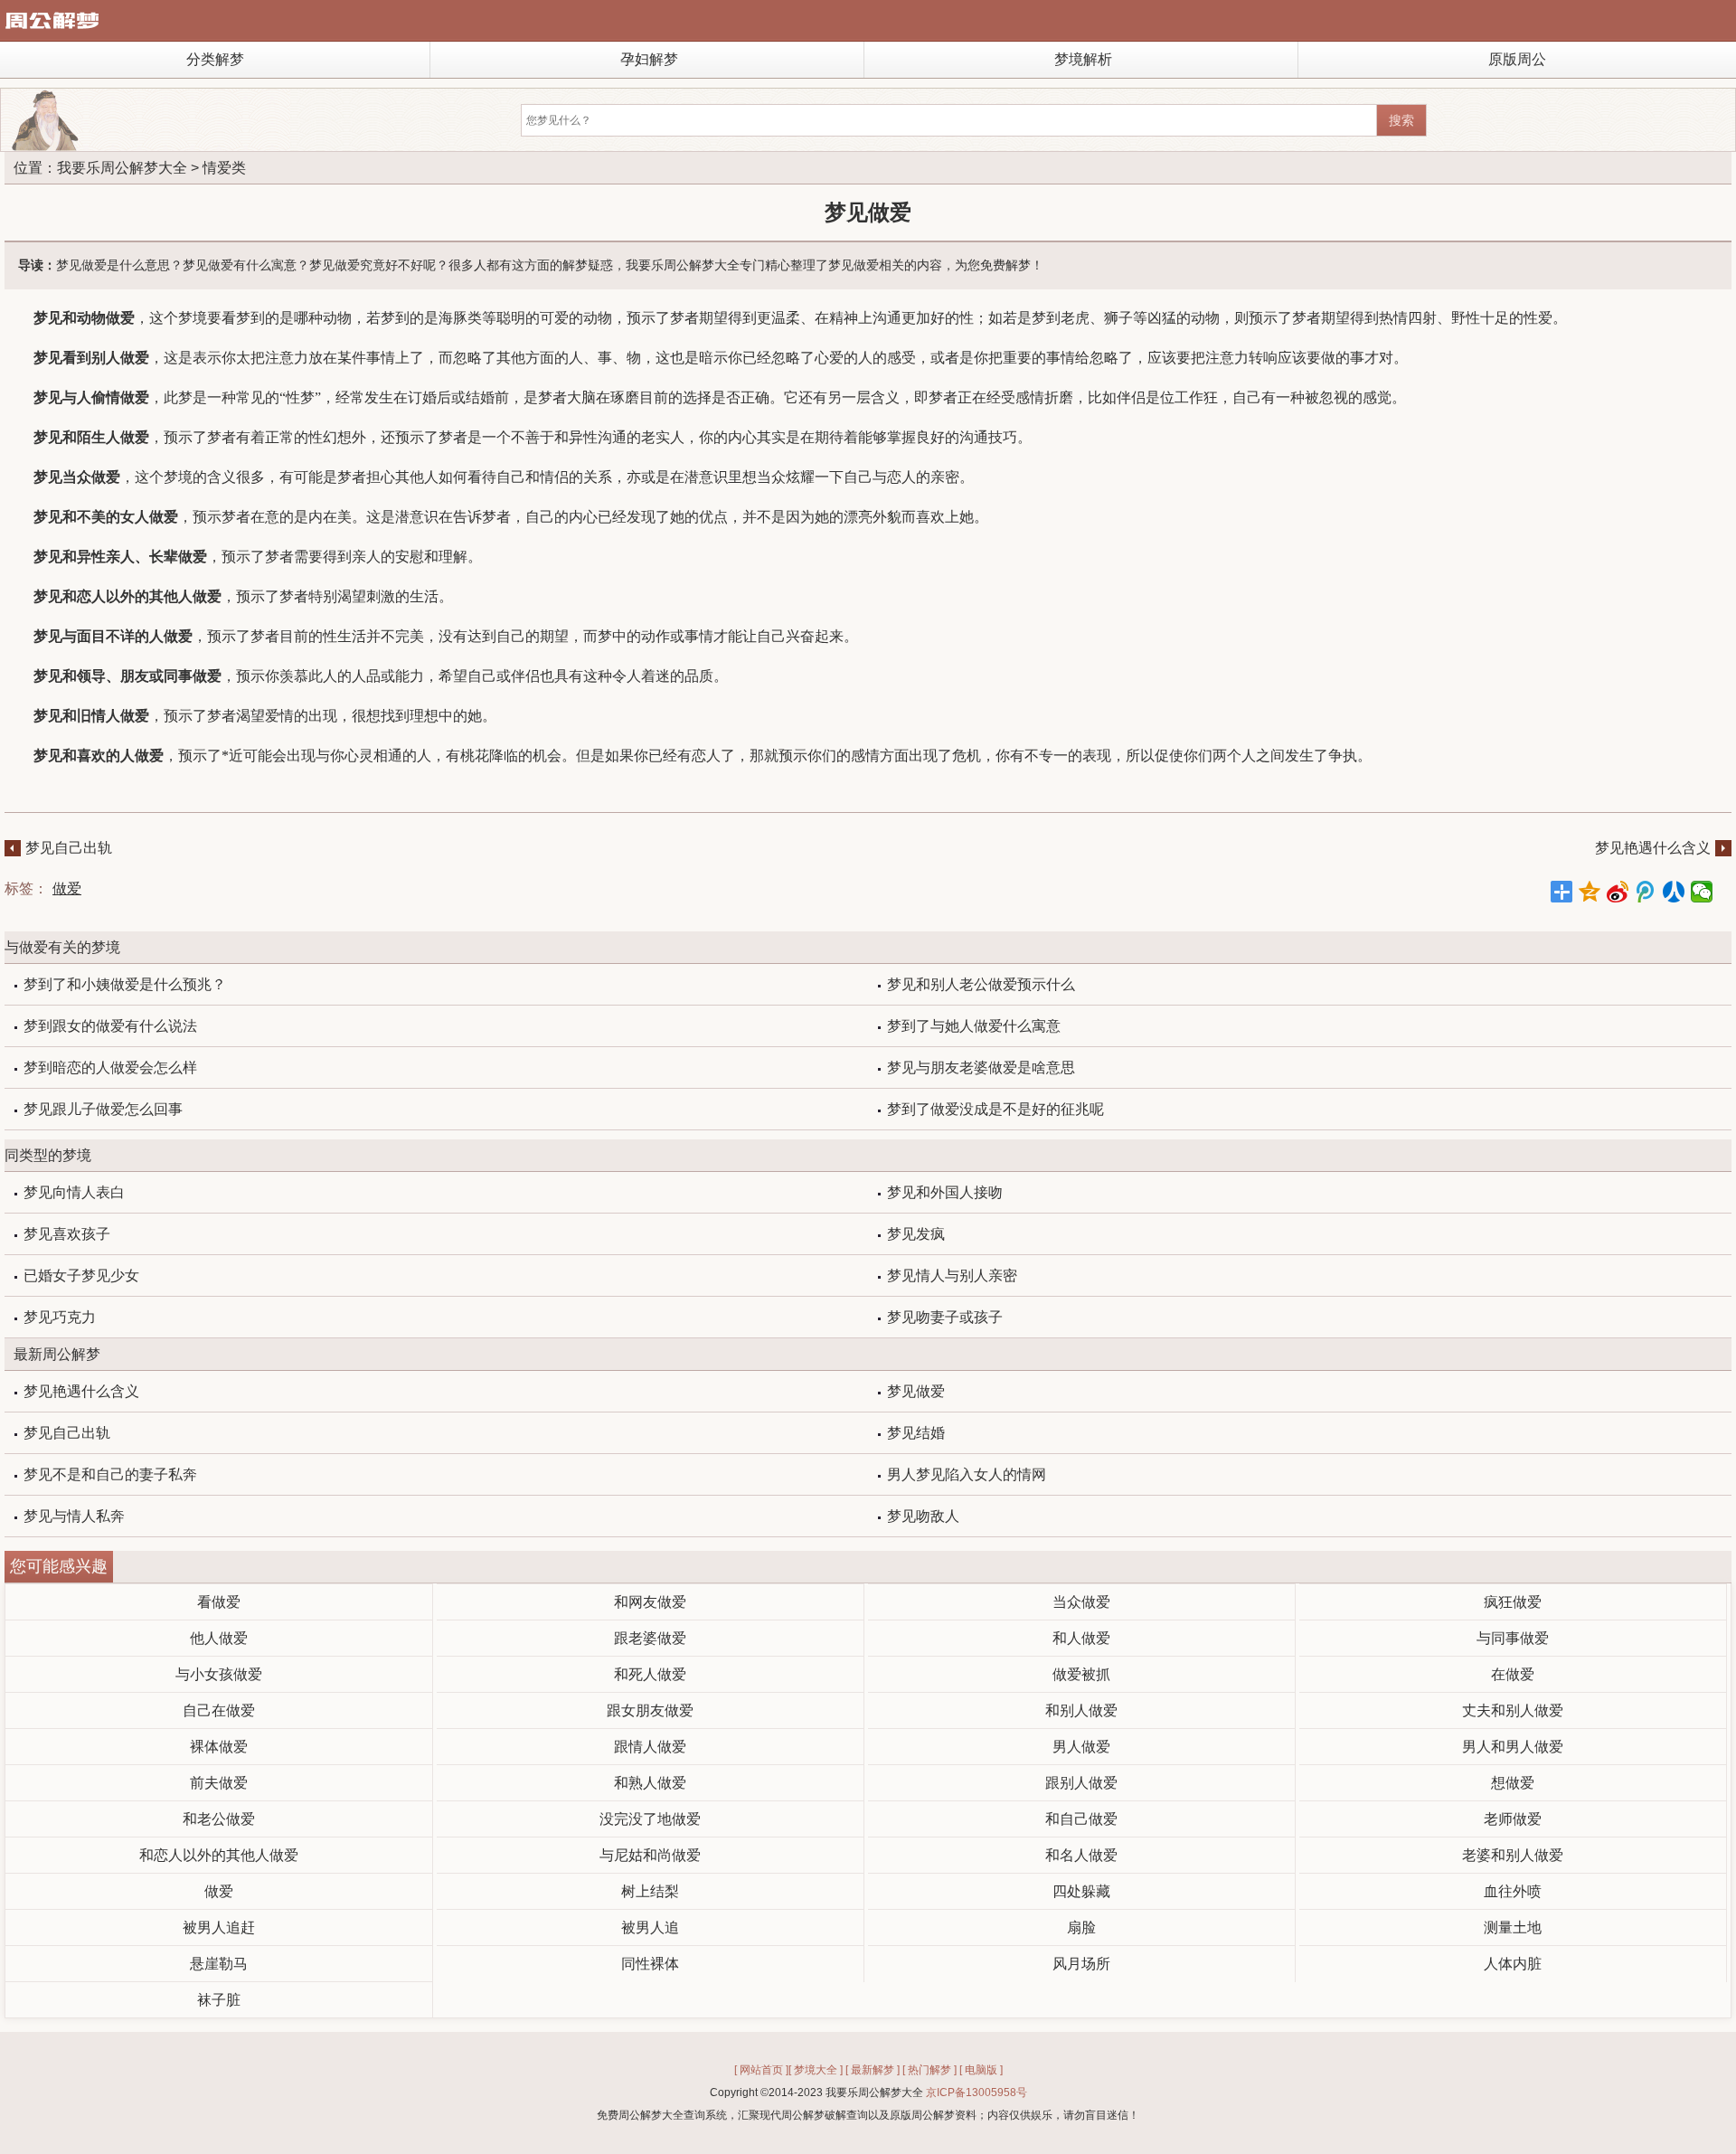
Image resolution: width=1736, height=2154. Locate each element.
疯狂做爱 (1513, 1602)
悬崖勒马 (219, 1964)
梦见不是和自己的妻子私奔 (110, 1474)
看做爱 (219, 1602)
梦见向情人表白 (74, 1192)
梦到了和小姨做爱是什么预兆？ (125, 984)
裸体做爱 (219, 1747)
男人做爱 (1081, 1747)
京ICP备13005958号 (976, 2093)
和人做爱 (1081, 1638)
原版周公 (1517, 59)
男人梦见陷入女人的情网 (967, 1474)
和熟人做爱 (650, 1783)
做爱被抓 (1081, 1674)
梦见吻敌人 (923, 1516)
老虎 (1075, 318)
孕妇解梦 (649, 59)
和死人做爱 (650, 1674)
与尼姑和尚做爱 (650, 1855)
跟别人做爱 (1081, 1783)
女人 (135, 517)
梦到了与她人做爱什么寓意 (974, 1026)
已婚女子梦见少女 (81, 1275)
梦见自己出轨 (69, 848)
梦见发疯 (916, 1234)
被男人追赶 (219, 1927)
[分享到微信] (1702, 892)
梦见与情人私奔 (74, 1516)
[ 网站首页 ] (761, 2070)
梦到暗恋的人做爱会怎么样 (110, 1068)
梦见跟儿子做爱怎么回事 (103, 1109)
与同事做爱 (1513, 1638)
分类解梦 (215, 59)
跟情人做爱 (650, 1747)
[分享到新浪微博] (1618, 892)
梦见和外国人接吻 (945, 1192)
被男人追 (650, 1927)
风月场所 (1081, 1964)
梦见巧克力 (60, 1317)
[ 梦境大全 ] (816, 2070)
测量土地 (1513, 1927)
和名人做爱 (1081, 1855)
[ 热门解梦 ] (929, 2070)
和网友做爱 (650, 1602)
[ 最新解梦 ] (873, 2070)
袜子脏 (219, 2000)
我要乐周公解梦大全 (122, 168)
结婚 (480, 397)
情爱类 (224, 168)
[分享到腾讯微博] (1646, 892)
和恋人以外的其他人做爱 (219, 1855)
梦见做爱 (916, 1391)
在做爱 (1513, 1674)
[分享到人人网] (1674, 892)
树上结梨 (650, 1891)
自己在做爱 (219, 1710)
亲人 (120, 557)
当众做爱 (1081, 1602)
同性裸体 (650, 1964)
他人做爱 (219, 1638)
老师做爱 (1513, 1819)
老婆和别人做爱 (1513, 1855)
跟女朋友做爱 (650, 1710)
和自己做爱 (1081, 1819)
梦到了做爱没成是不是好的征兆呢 (995, 1109)
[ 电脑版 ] (981, 2070)
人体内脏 (1513, 1964)
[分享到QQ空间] (1590, 892)
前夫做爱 (219, 1783)
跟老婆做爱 (650, 1638)
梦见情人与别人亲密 (952, 1275)
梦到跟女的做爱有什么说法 (110, 1026)
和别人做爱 (1081, 1710)
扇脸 (1081, 1927)
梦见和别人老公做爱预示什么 (981, 984)
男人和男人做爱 (1513, 1747)
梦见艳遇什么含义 (1653, 848)
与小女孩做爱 (219, 1674)
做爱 (67, 888)
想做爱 (1513, 1783)
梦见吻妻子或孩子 (945, 1317)
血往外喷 (1513, 1891)
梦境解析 (1083, 59)
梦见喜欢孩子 (67, 1234)
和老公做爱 (219, 1819)
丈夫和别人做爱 (1513, 1710)
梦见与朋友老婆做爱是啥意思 (981, 1068)
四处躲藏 (1081, 1891)
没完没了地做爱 (650, 1819)
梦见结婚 (916, 1433)
